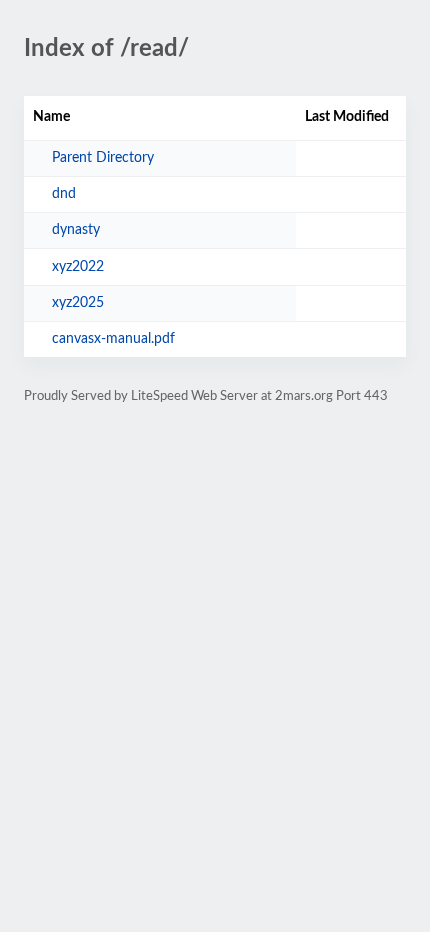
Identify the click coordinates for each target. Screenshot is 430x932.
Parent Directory (103, 158)
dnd (64, 194)
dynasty (76, 230)
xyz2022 (78, 267)
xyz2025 (78, 303)
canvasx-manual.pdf (113, 339)
